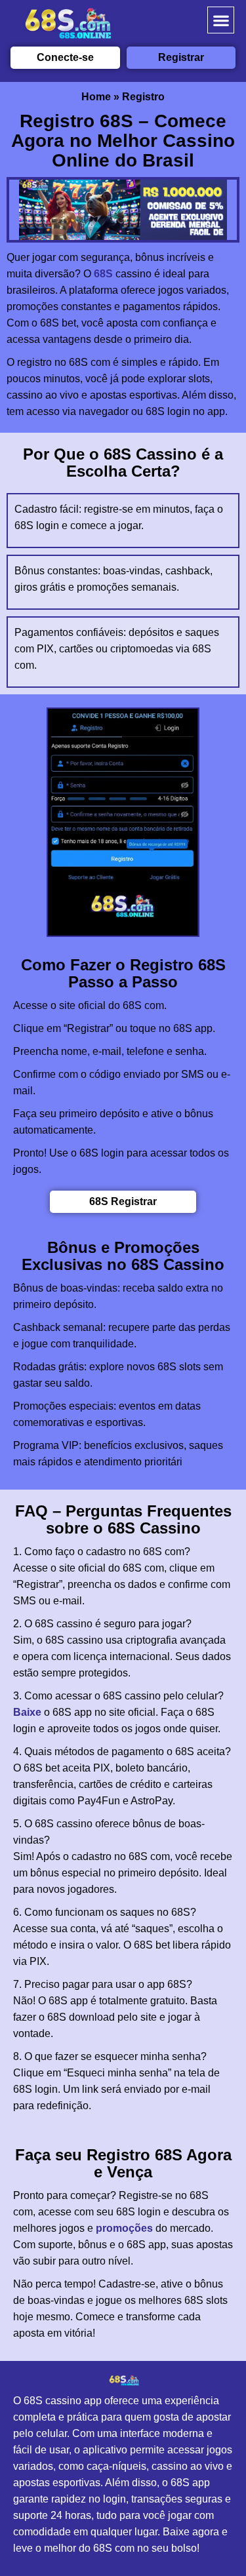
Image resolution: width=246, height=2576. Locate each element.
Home (96, 97)
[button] (221, 20)
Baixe (27, 1712)
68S (103, 274)
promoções (124, 2228)
